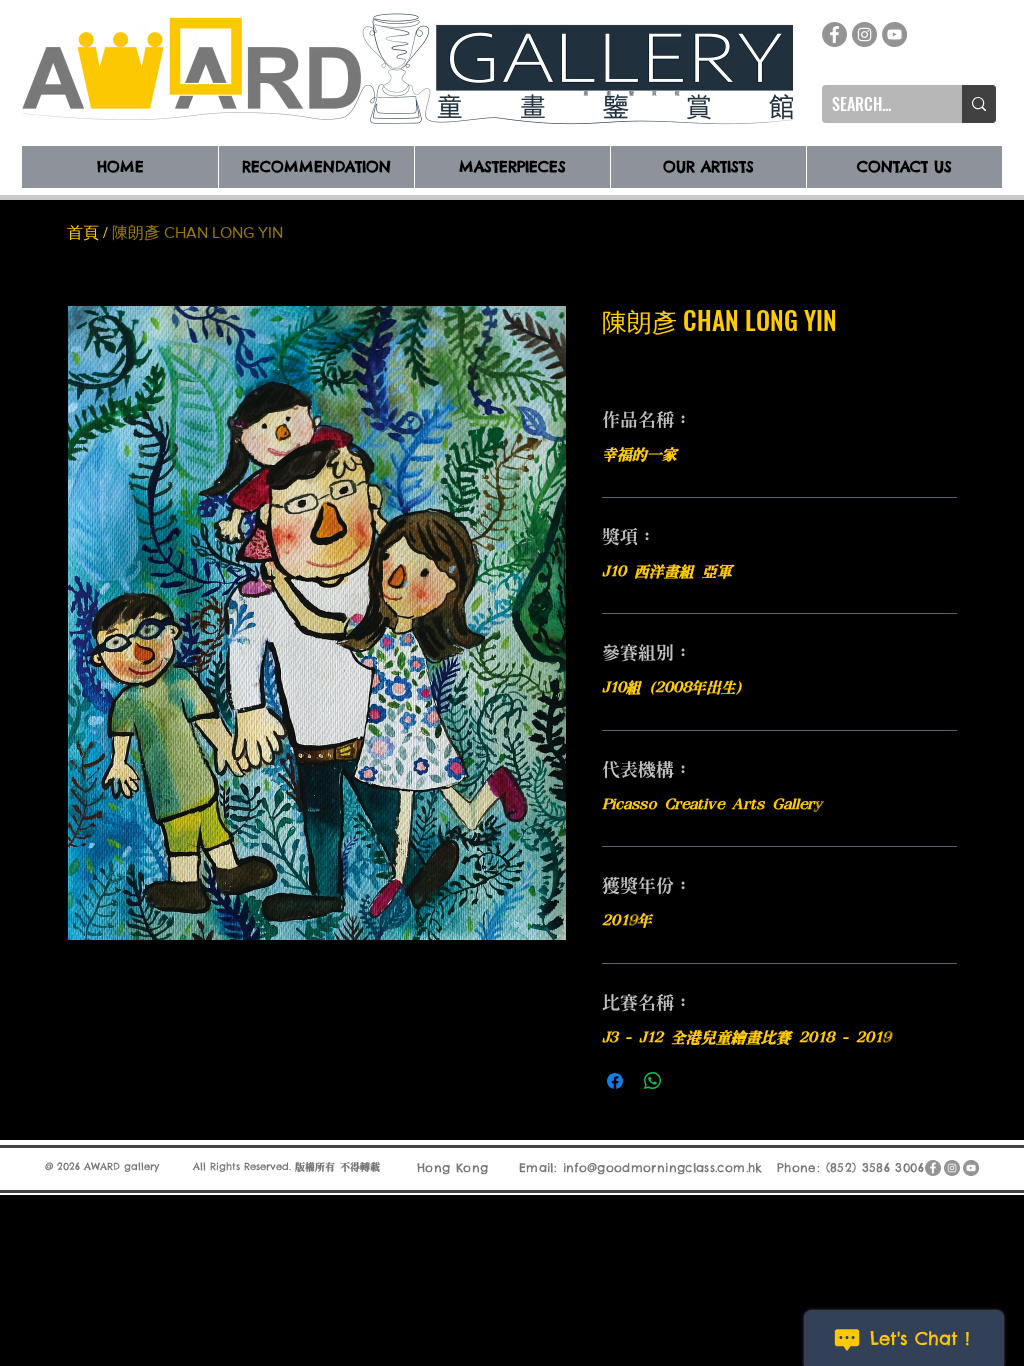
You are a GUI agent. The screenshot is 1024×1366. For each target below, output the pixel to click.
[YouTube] (894, 34)
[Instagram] (864, 34)
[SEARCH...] (979, 104)
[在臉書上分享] (615, 1081)
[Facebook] (834, 34)
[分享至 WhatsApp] (653, 1081)
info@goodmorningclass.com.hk (663, 1167)
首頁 (83, 232)
